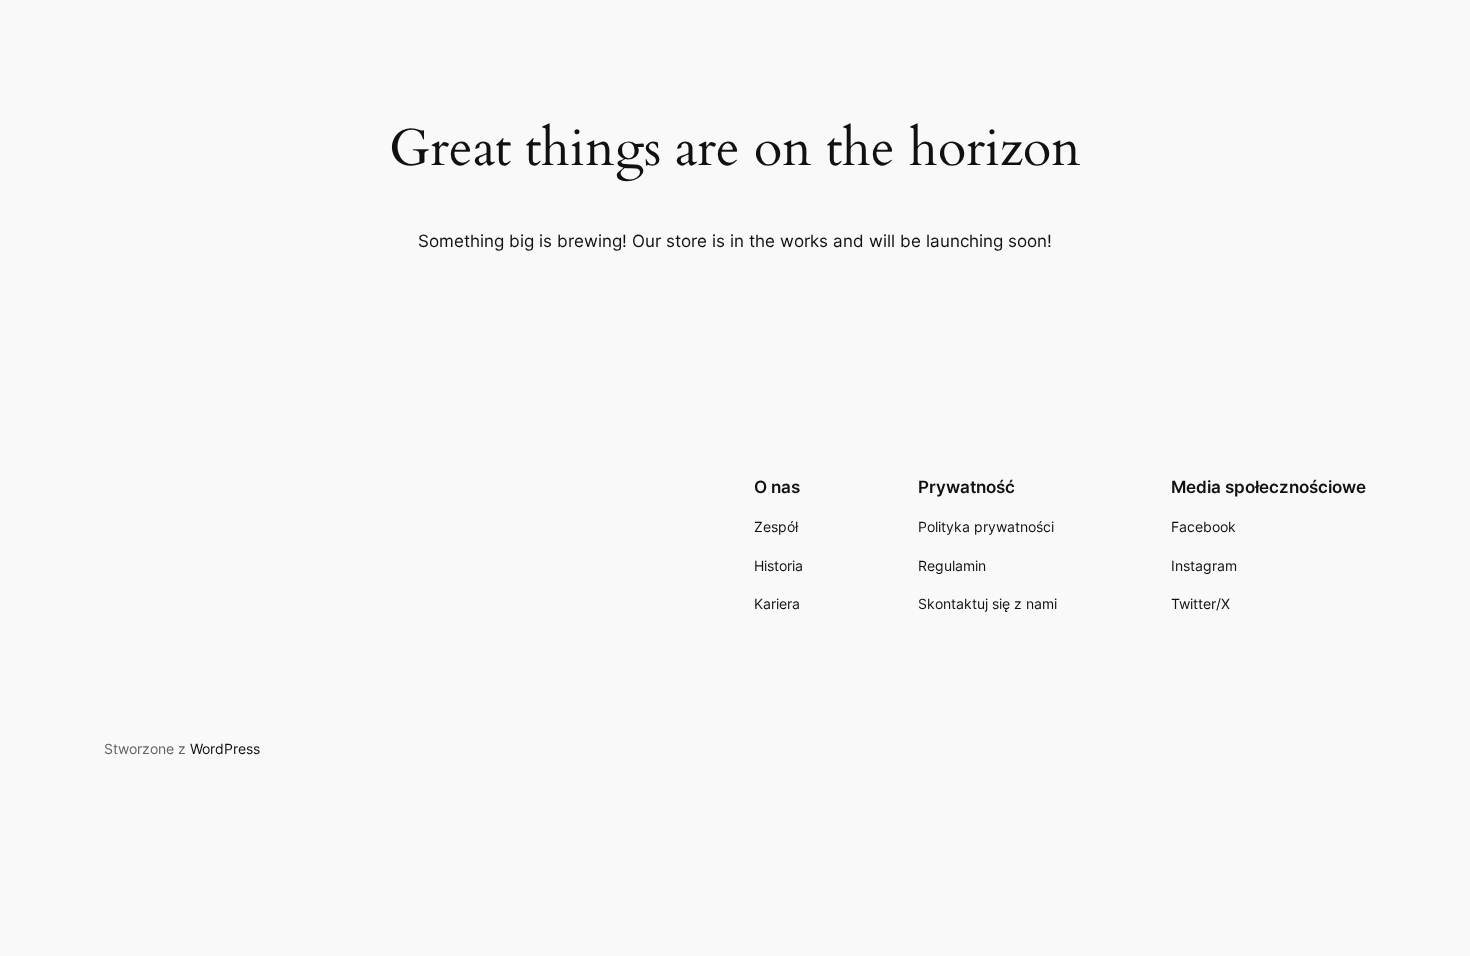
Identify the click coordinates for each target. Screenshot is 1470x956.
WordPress (225, 748)
